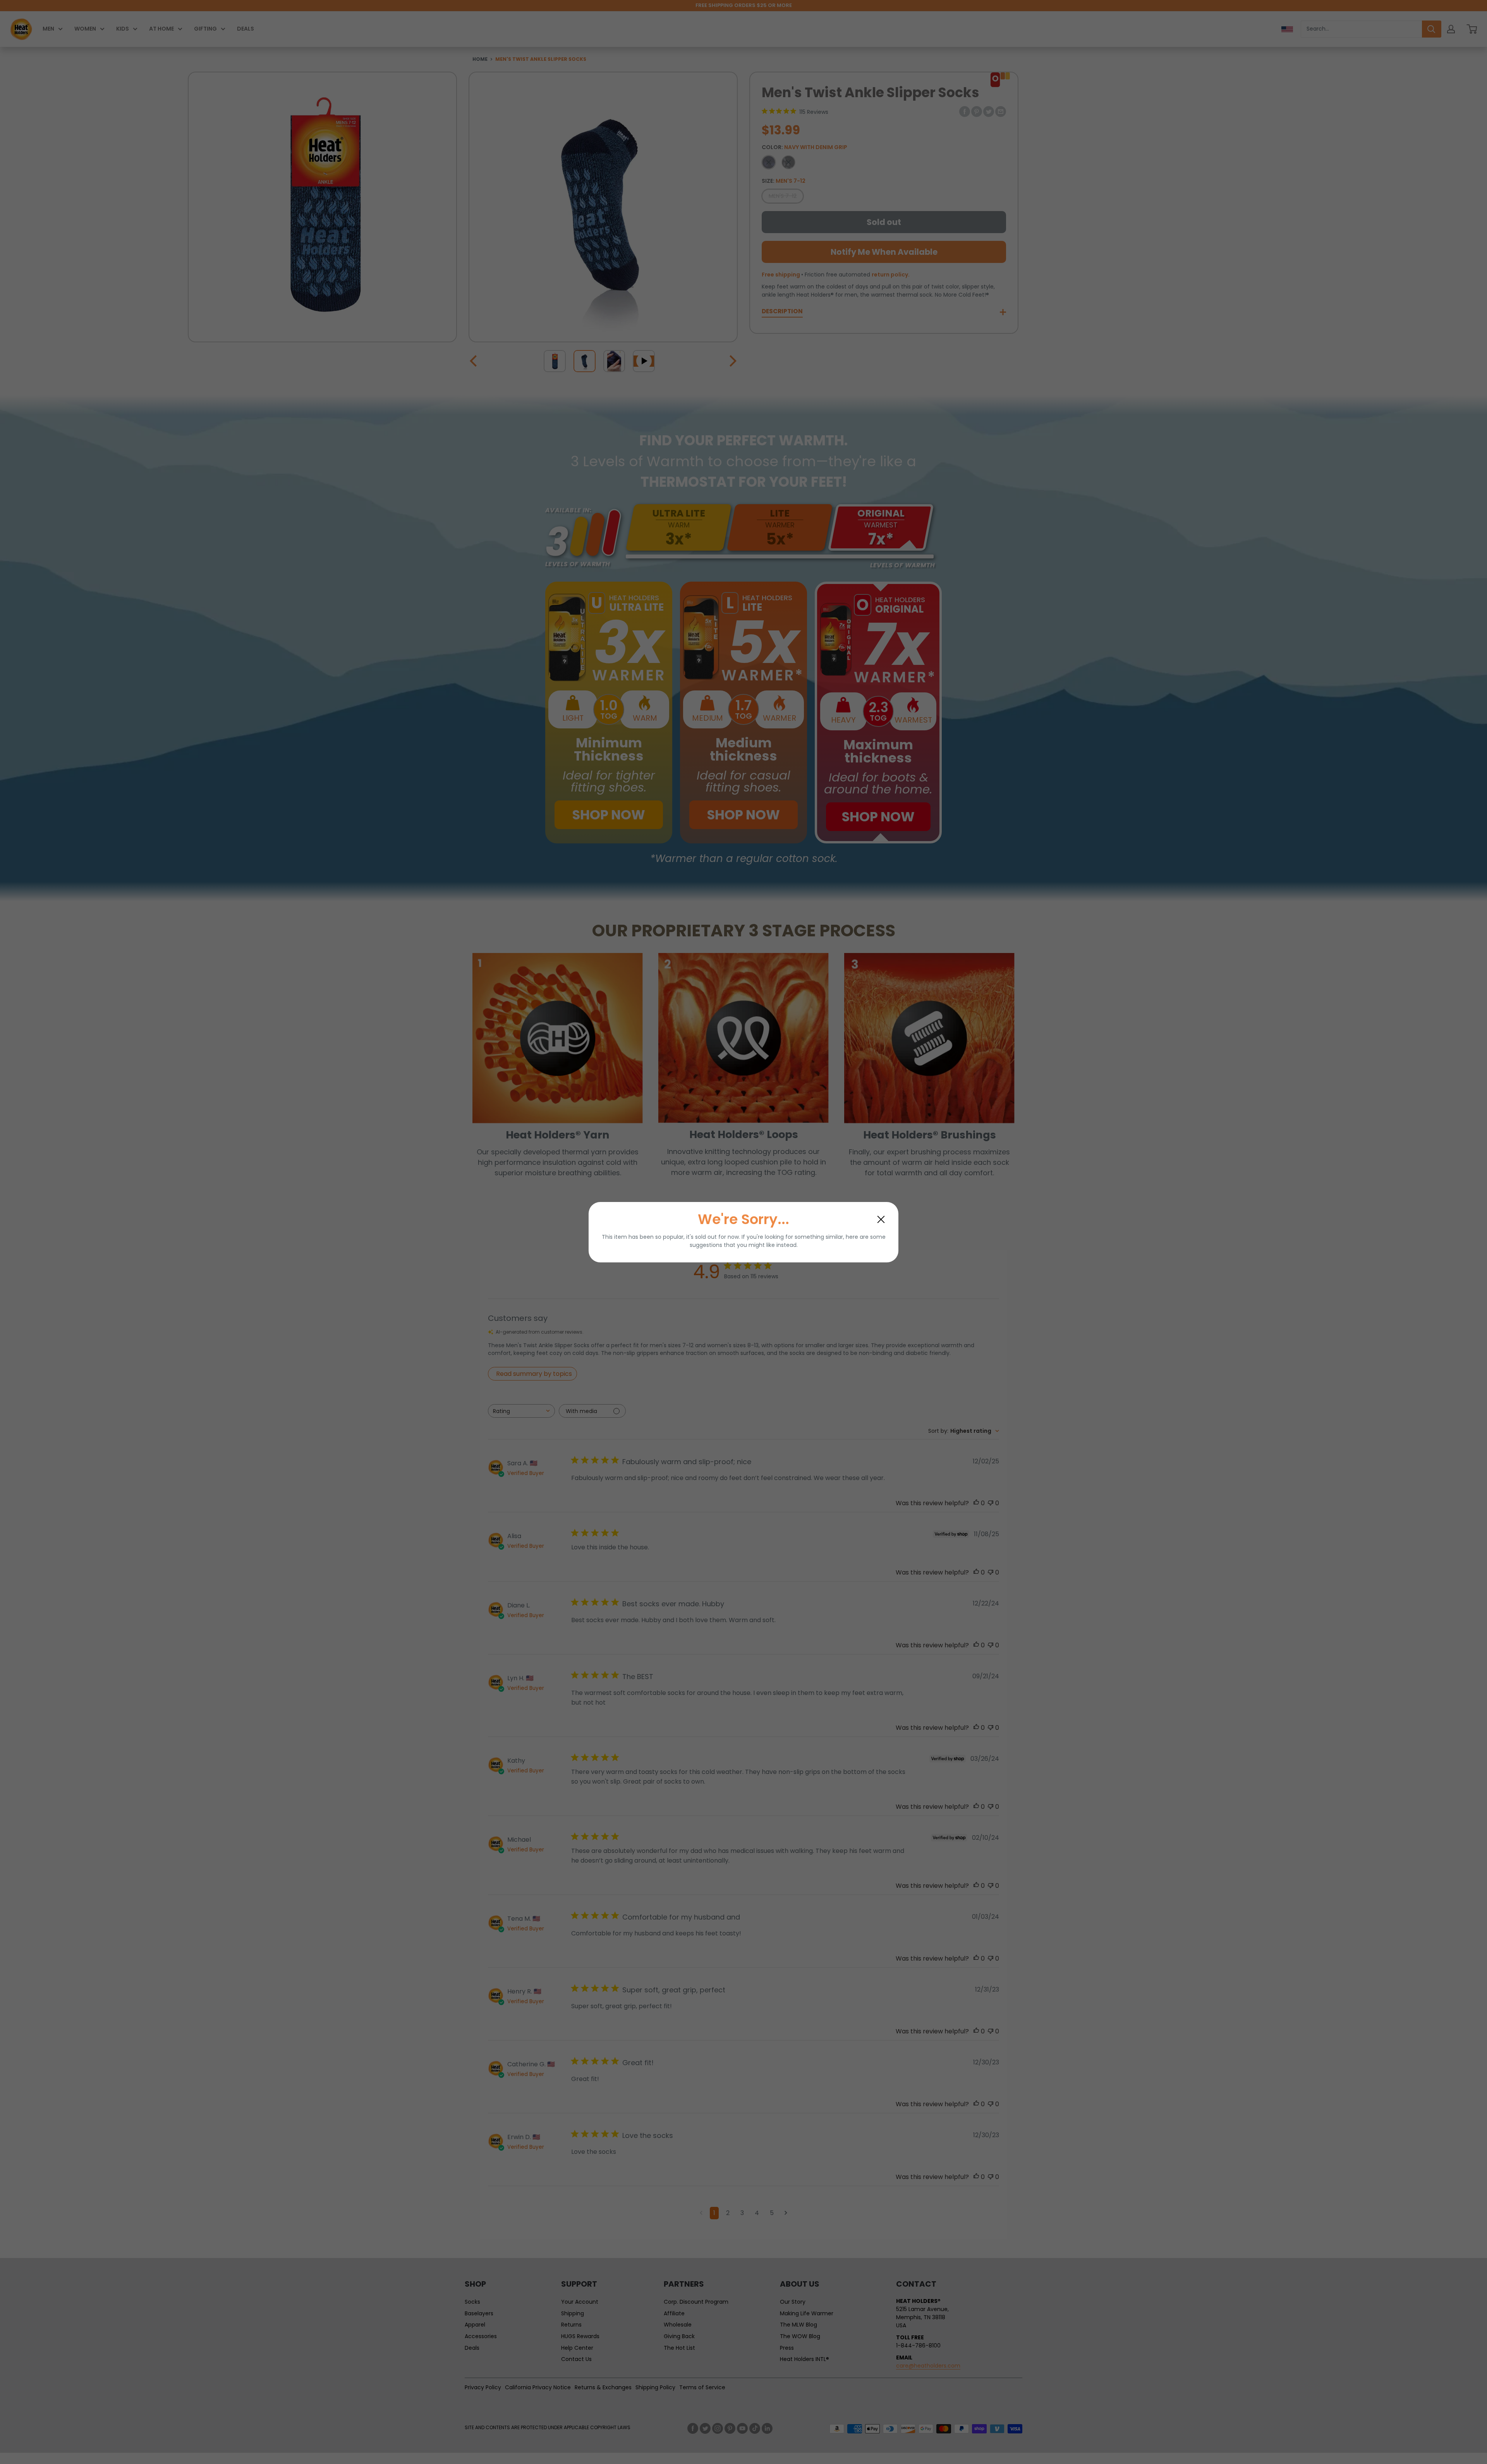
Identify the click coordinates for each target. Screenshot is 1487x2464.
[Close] (881, 1219)
